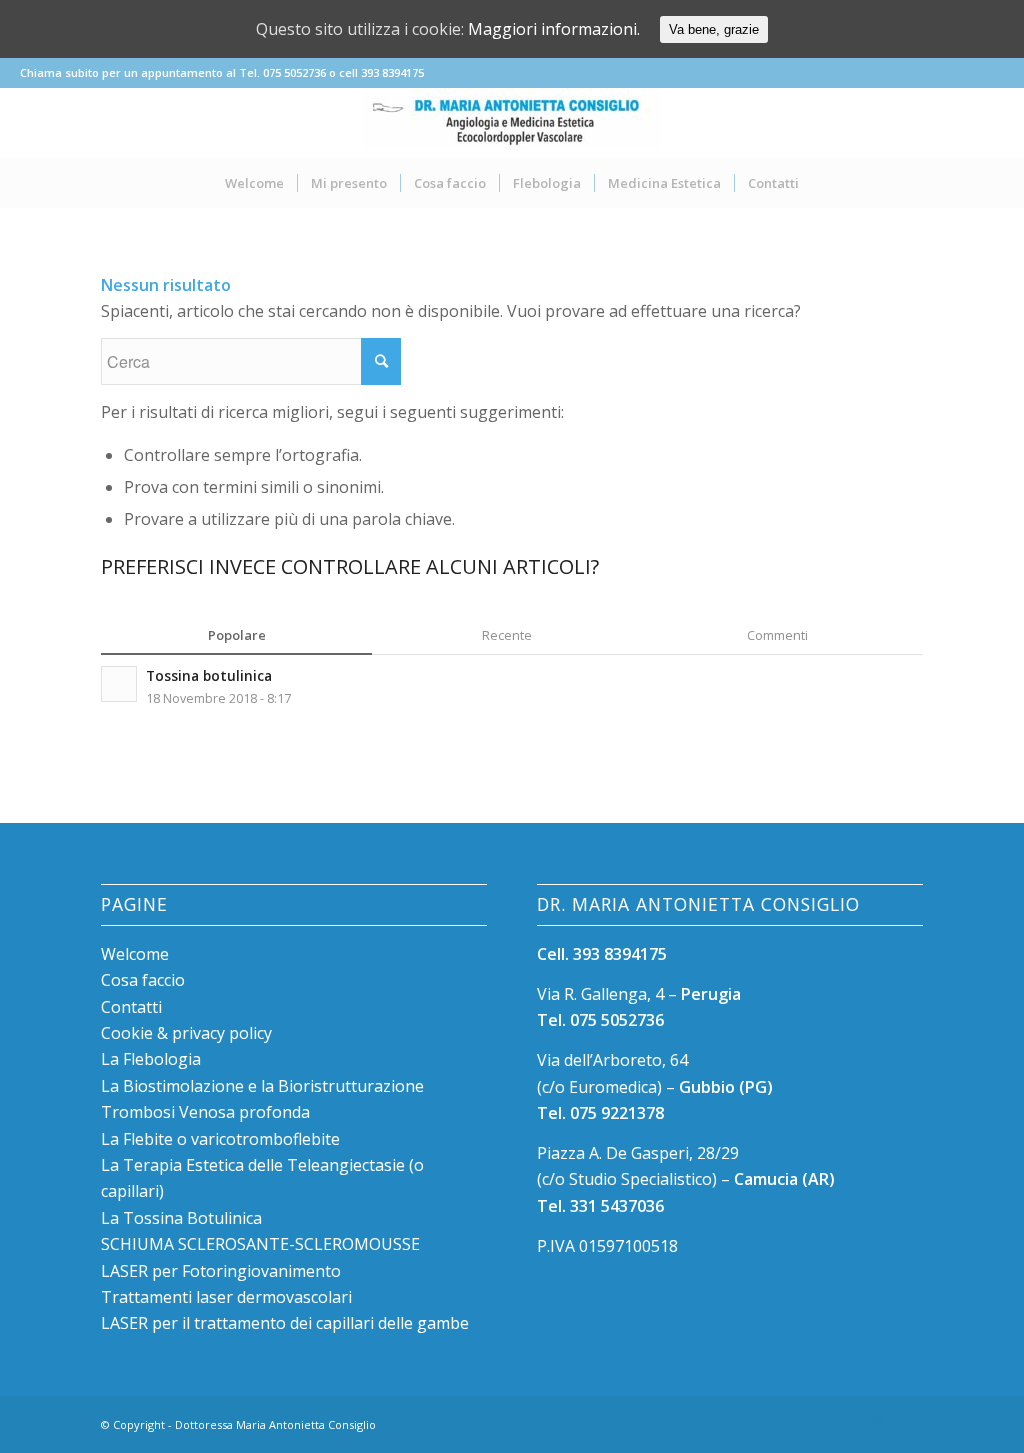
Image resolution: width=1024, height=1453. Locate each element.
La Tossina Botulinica (181, 1218)
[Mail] (908, 1422)
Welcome (135, 954)
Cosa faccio (143, 980)
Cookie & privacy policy (186, 1033)
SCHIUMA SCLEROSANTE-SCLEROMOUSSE (260, 1244)
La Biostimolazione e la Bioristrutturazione (262, 1086)
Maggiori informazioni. (554, 29)
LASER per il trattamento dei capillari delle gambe (285, 1323)
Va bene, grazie (714, 29)
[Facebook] (848, 1422)
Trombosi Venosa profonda (205, 1112)
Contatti (131, 1007)
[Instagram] (878, 1422)
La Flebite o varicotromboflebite (220, 1139)
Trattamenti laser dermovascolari (226, 1297)
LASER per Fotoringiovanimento (221, 1271)
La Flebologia (151, 1059)
